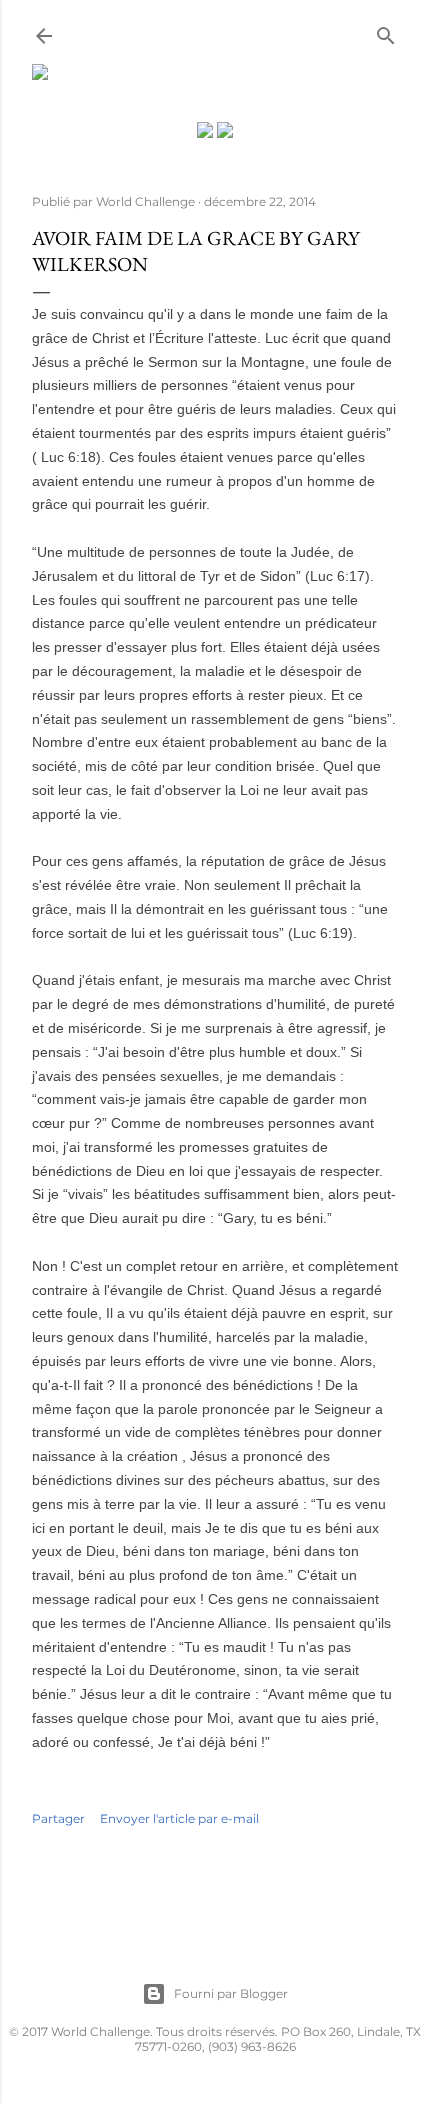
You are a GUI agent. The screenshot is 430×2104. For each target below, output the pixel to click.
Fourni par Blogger (231, 1993)
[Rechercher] (386, 31)
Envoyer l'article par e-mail (179, 1818)
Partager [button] (58, 1818)
